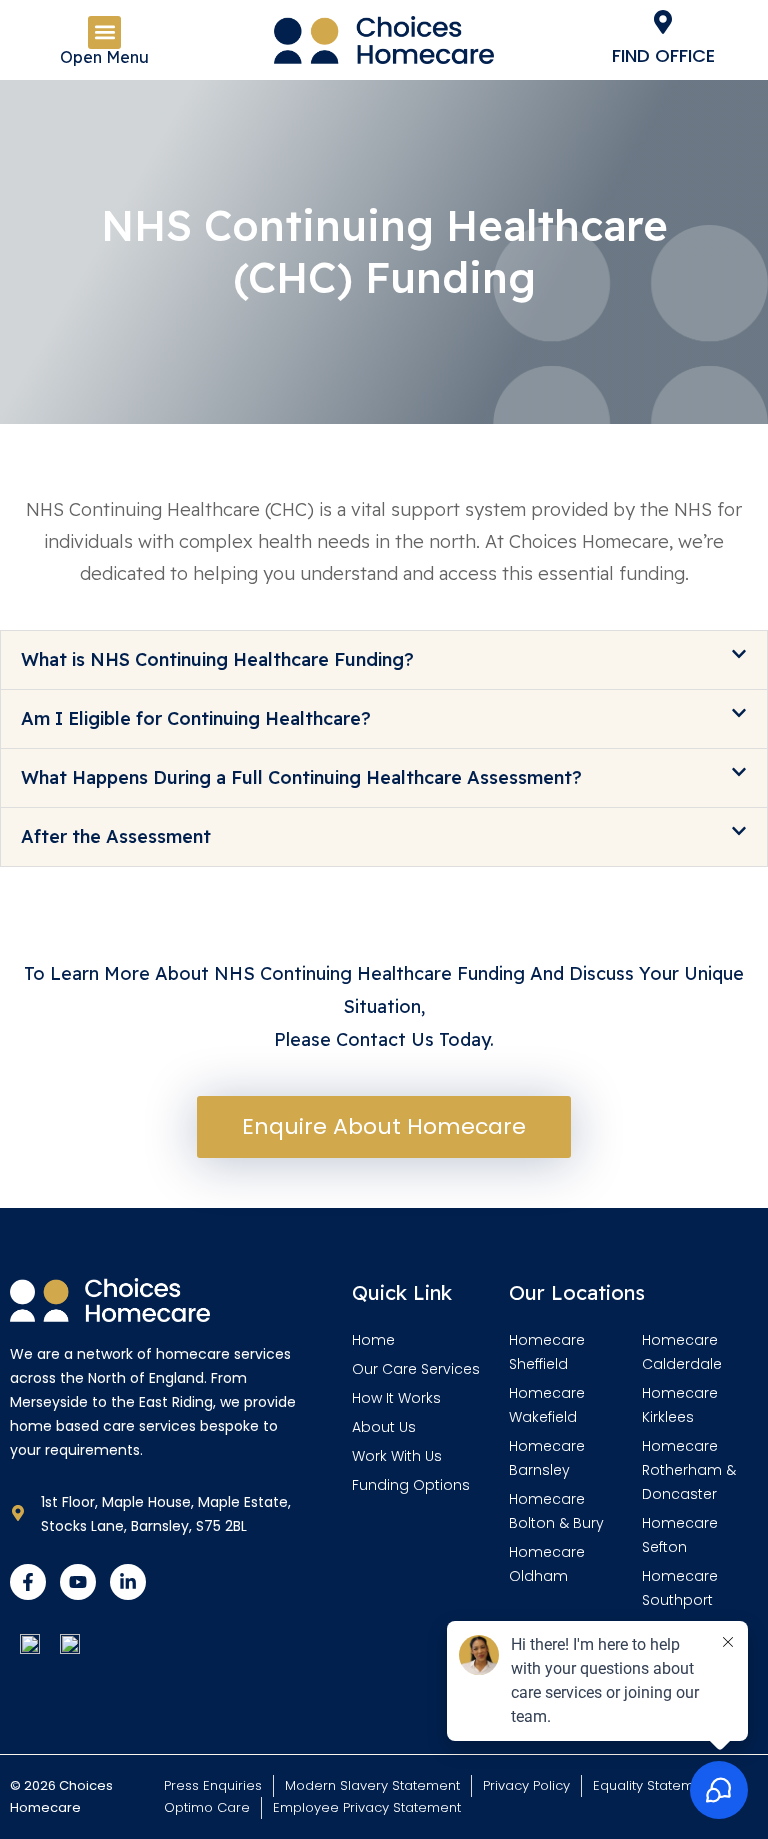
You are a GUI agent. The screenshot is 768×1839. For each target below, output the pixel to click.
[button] (104, 32)
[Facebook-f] (28, 1582)
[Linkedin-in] (128, 1582)
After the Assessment (116, 836)
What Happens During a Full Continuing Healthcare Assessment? (301, 777)
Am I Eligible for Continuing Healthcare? (196, 718)
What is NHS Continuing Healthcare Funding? (217, 659)
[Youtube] (78, 1582)
